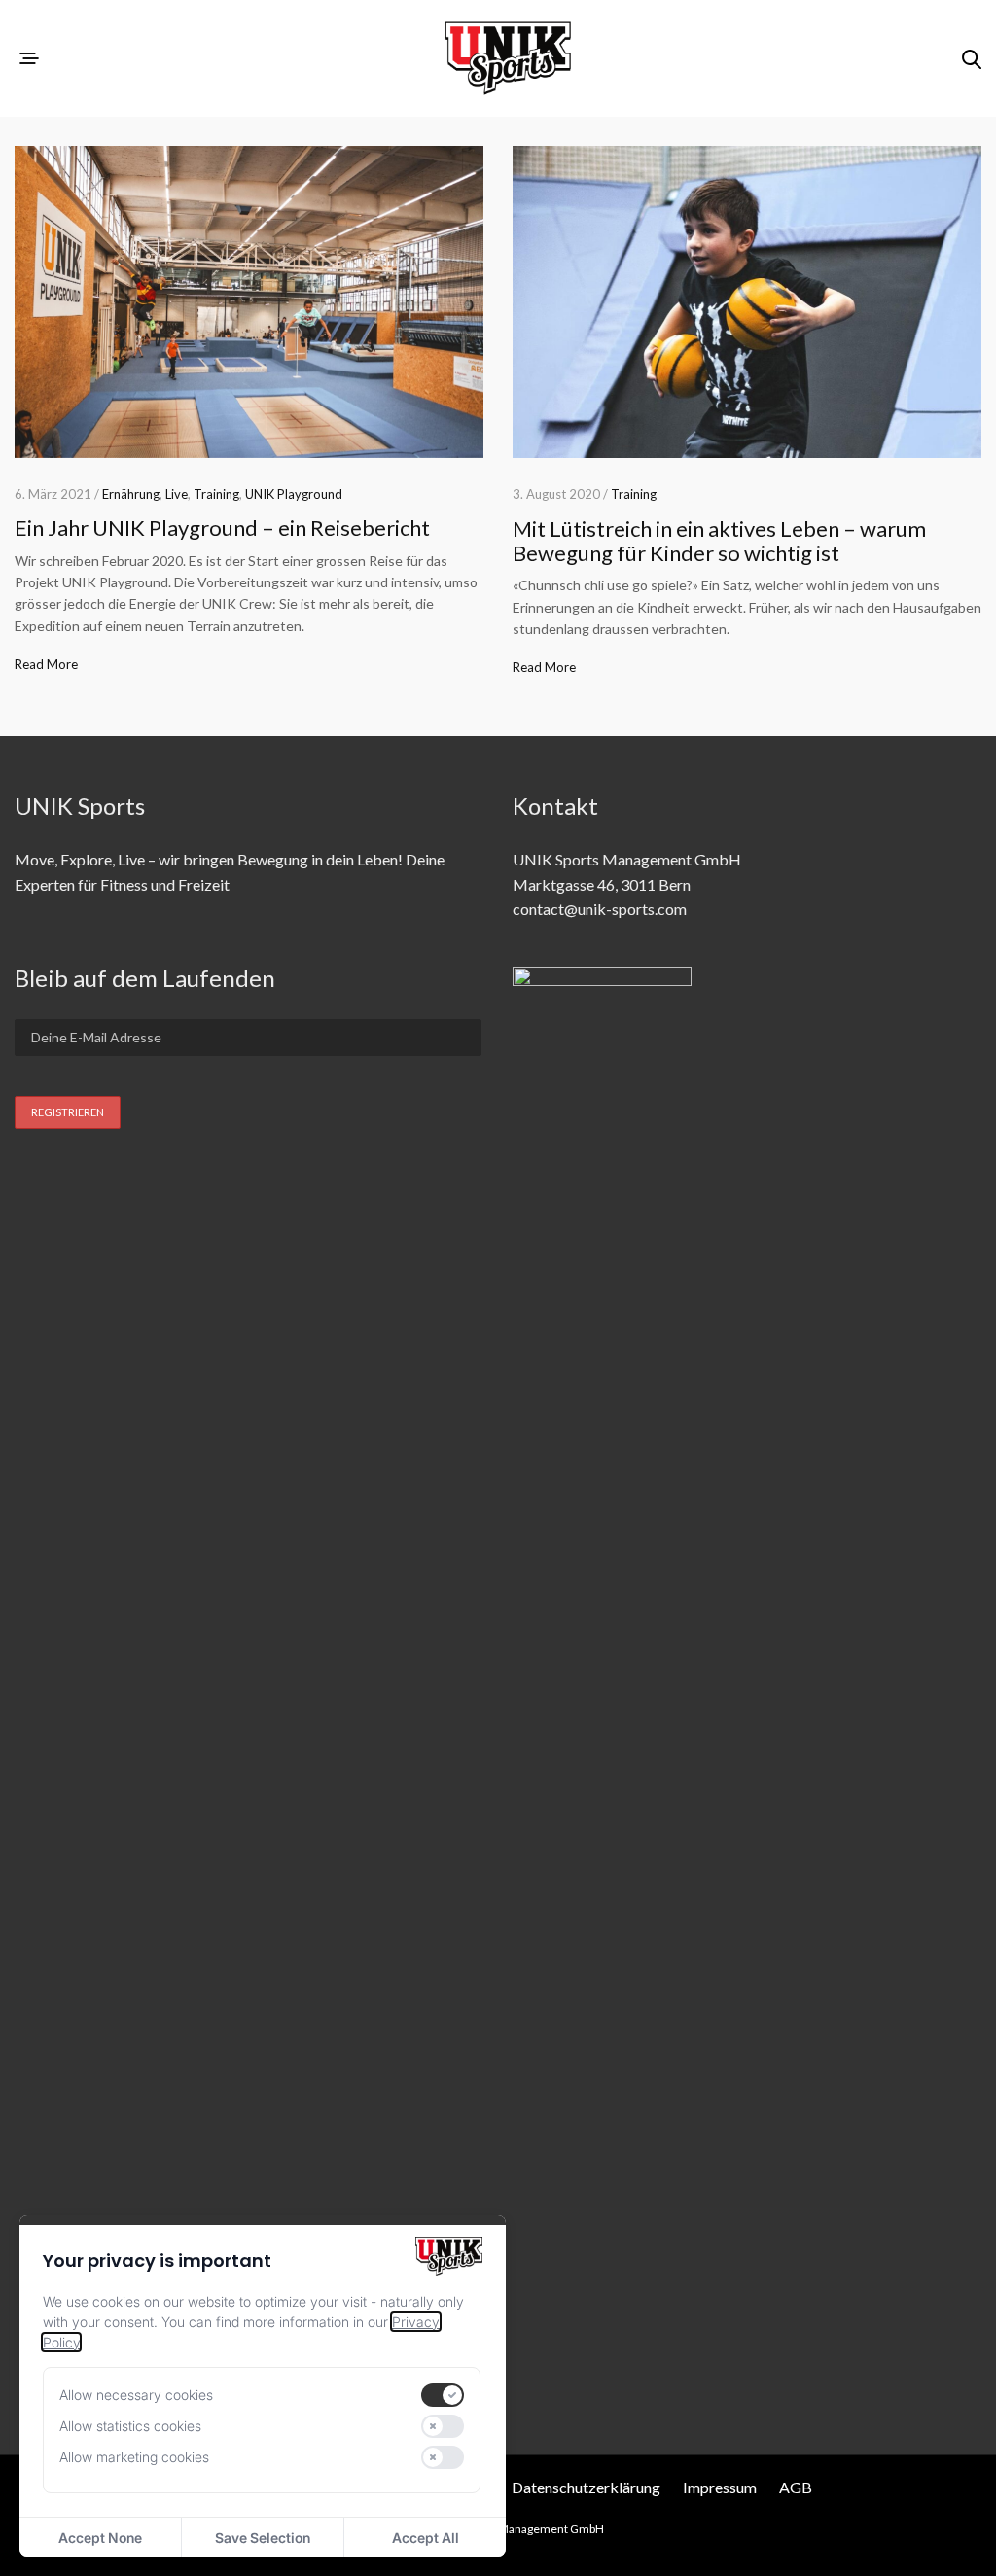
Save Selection (263, 2538)
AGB (796, 2487)
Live (177, 494)
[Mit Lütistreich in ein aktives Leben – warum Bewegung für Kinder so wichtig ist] (747, 302)
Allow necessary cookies (136, 2395)
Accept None (100, 2538)
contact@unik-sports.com (600, 909)
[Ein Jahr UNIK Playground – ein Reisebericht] (249, 302)
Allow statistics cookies (130, 2426)
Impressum (720, 2487)
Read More (46, 664)
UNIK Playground (294, 494)
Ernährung (131, 494)
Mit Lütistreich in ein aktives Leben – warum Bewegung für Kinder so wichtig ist (719, 541)
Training (216, 494)
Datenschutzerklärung (586, 2487)
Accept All (426, 2538)
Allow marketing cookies (134, 2457)
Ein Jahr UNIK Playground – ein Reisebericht (222, 528)
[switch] (443, 2395)
